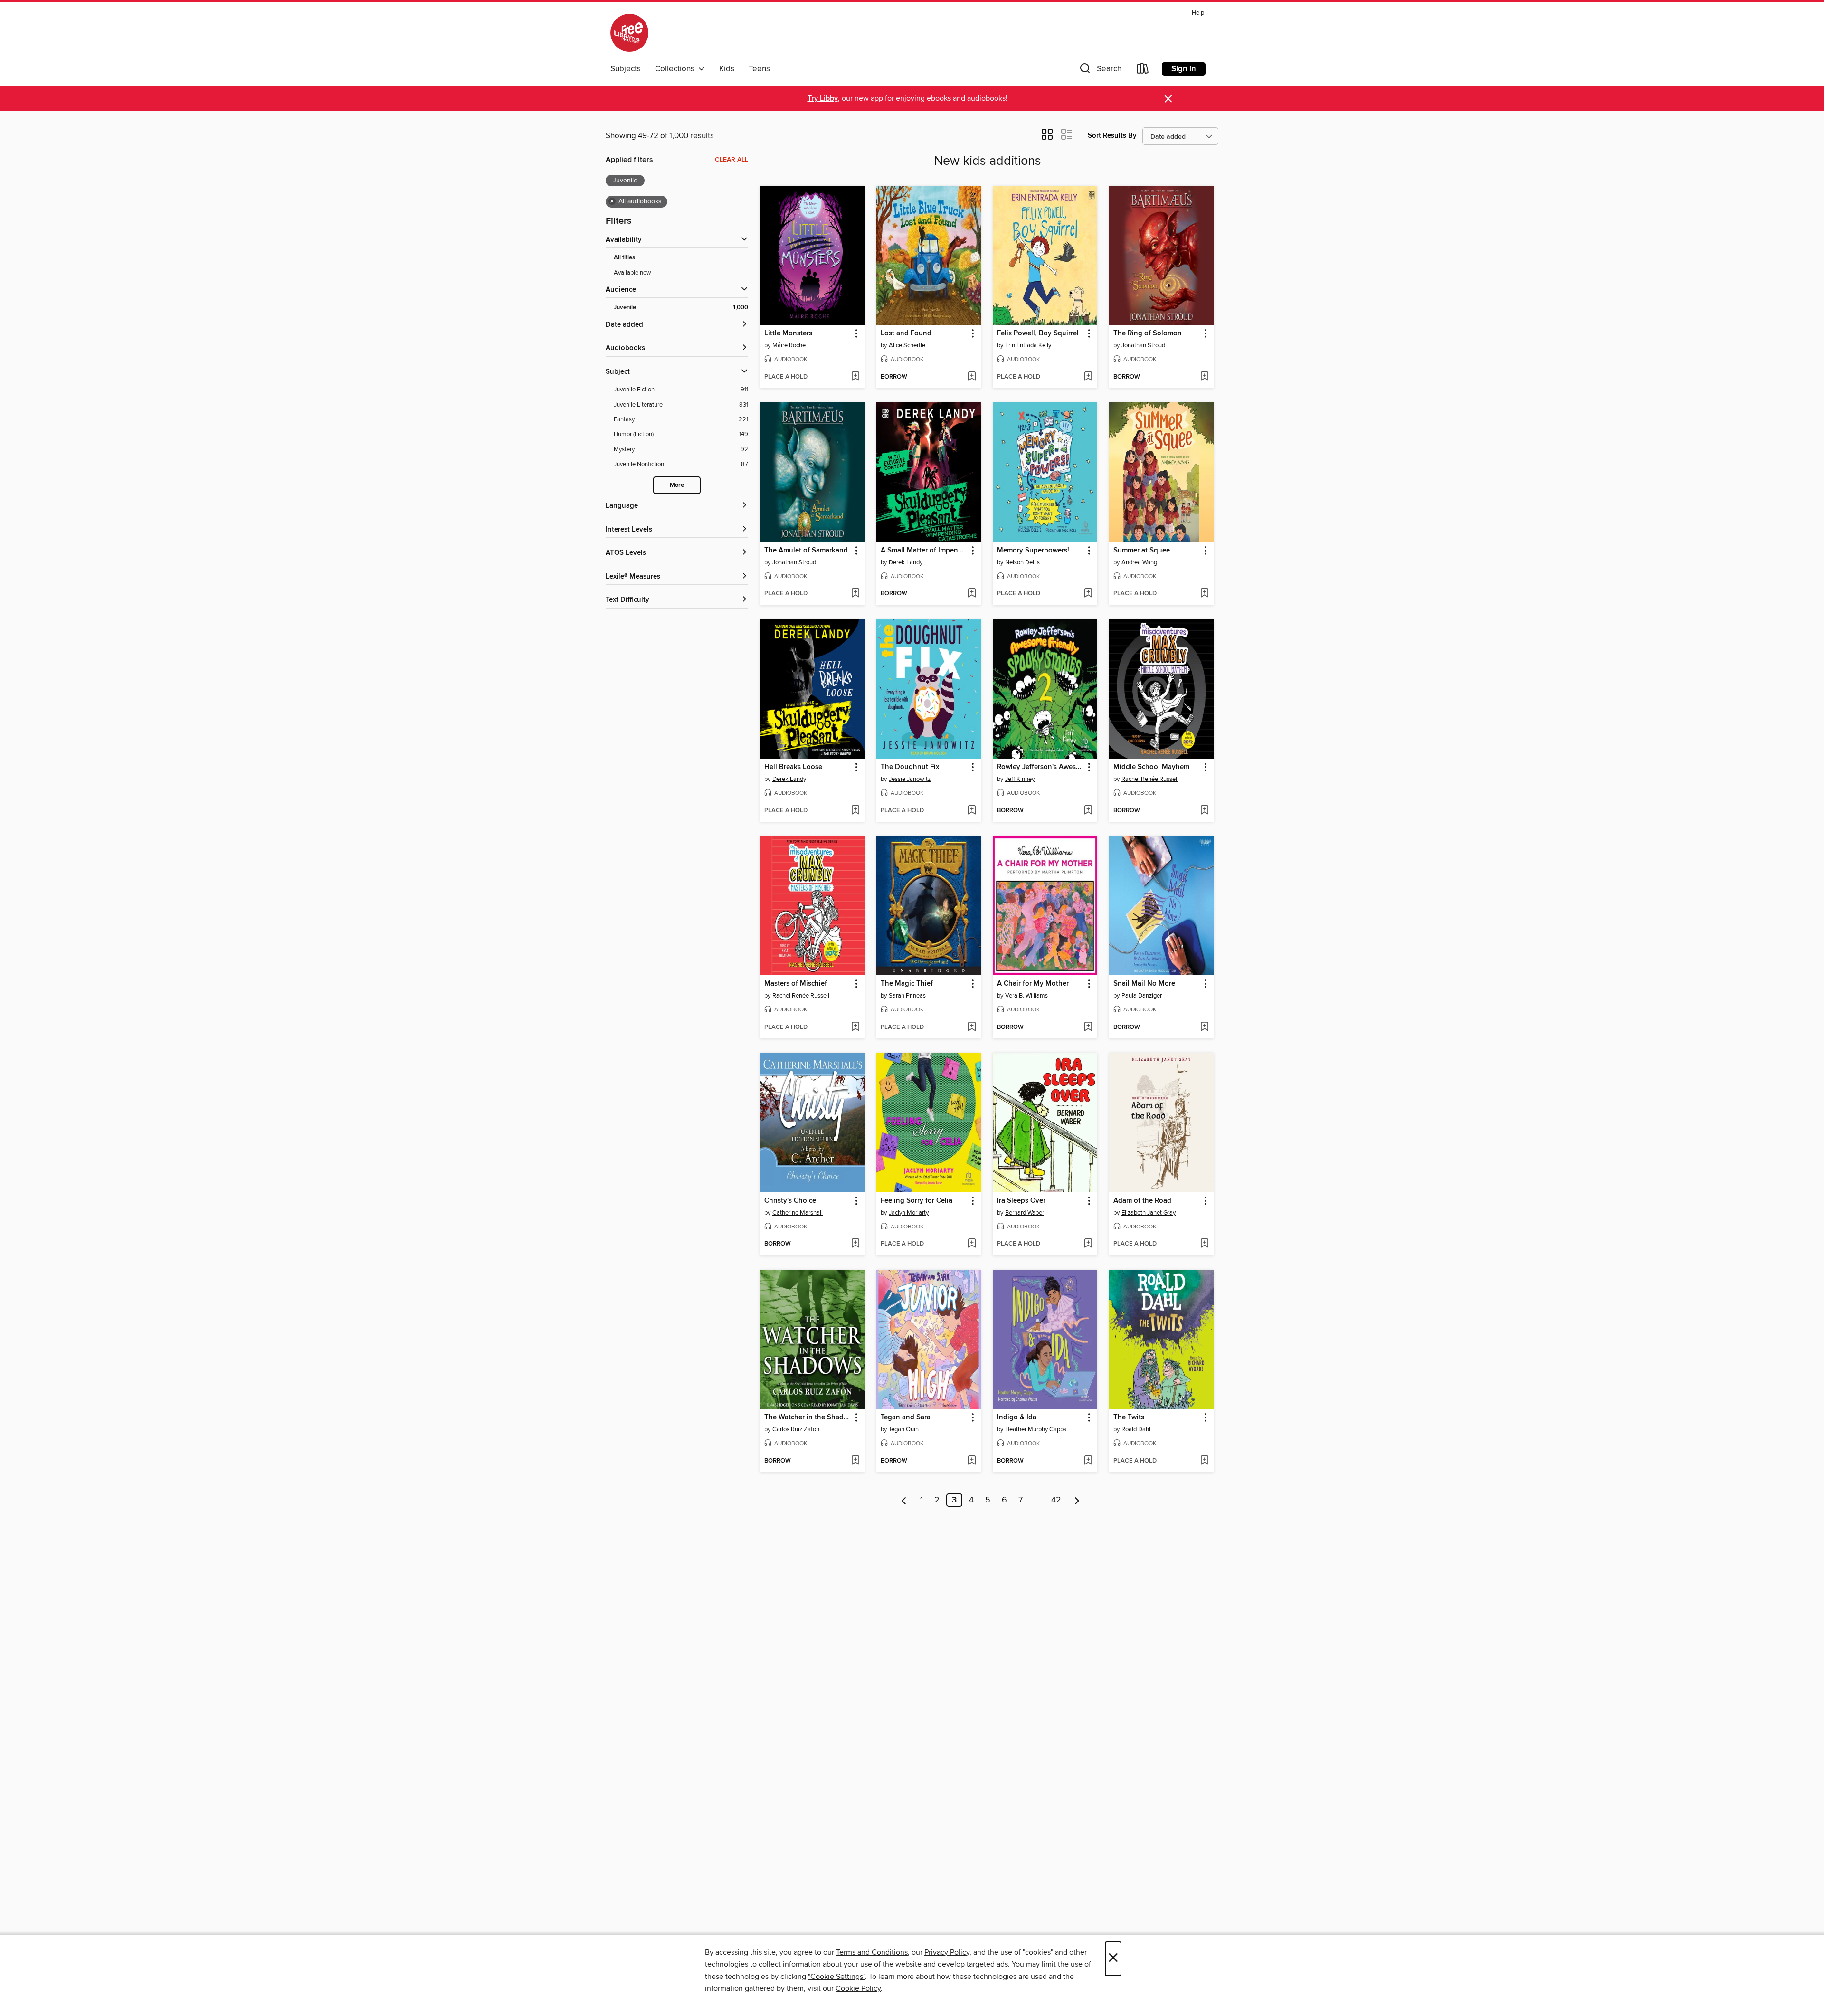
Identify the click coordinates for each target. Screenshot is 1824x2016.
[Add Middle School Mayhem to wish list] (1204, 811)
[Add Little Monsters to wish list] (855, 377)
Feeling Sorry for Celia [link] (917, 1201)
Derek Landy (906, 562)
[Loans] (1143, 71)
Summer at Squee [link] (1142, 551)
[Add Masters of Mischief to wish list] (855, 1027)
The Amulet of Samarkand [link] (806, 551)
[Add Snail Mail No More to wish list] (1204, 1027)
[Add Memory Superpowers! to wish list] (1088, 594)
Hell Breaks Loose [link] (793, 767)
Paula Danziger (1142, 996)
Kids (727, 69)
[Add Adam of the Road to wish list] (1204, 1244)
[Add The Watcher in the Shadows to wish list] (855, 1461)
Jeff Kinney (1020, 779)
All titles (624, 258)
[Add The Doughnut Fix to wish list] (972, 811)
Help (1198, 13)
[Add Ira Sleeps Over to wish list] (1088, 1244)
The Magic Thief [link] (907, 984)
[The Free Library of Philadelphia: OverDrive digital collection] (629, 33)
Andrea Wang (1139, 562)
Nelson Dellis (1022, 562)
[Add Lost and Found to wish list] (972, 377)
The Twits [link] (1129, 1417)
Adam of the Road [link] (1142, 1201)
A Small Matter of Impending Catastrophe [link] (924, 551)
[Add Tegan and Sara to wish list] (972, 1461)
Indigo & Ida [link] (1017, 1417)
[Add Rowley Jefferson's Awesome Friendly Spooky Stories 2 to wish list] (1088, 811)
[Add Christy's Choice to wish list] (855, 1244)
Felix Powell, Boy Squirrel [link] (1038, 333)
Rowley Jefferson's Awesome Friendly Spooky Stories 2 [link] (1040, 767)
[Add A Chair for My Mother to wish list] (1088, 1027)
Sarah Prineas (907, 996)
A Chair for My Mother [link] (1033, 984)
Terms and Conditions (872, 1952)
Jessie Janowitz (910, 779)
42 (1056, 1500)
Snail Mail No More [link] (1144, 984)
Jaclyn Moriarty (909, 1213)
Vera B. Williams (1026, 996)
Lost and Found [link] (906, 333)
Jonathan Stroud (1143, 345)
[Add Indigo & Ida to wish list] (1088, 1461)
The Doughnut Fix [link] (910, 767)
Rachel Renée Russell (1150, 779)
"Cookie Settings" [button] (836, 1977)
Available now (632, 273)
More (677, 485)
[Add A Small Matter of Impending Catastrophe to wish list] (972, 594)
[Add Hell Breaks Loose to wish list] (855, 811)
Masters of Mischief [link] (796, 984)
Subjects (626, 69)
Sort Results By (1112, 136)
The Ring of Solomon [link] (1148, 333)
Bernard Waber (1025, 1213)
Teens (759, 69)
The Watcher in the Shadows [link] (808, 1417)
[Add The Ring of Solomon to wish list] (1204, 377)
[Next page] (1077, 1500)
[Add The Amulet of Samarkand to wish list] (855, 594)
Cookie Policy (858, 1988)
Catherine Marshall (798, 1213)
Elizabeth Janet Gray (1149, 1213)
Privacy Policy (947, 1952)
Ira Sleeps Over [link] (1021, 1201)
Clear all (731, 160)
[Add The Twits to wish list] (1204, 1461)
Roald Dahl (1136, 1429)
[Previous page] (904, 1500)
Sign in (1184, 69)
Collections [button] (677, 69)
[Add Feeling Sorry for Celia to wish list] (972, 1244)
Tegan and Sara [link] (906, 1417)
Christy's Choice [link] (790, 1201)
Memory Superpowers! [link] (1033, 551)
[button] (1100, 71)
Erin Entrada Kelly (1028, 345)
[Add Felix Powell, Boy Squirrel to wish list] (1088, 377)
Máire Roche (789, 345)
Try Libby (823, 99)
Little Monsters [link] (788, 333)
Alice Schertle (907, 345)
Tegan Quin (904, 1429)
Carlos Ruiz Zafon (796, 1429)
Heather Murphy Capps (1036, 1429)
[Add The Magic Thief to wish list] (972, 1027)
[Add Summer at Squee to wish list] (1204, 594)
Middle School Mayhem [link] (1151, 767)
